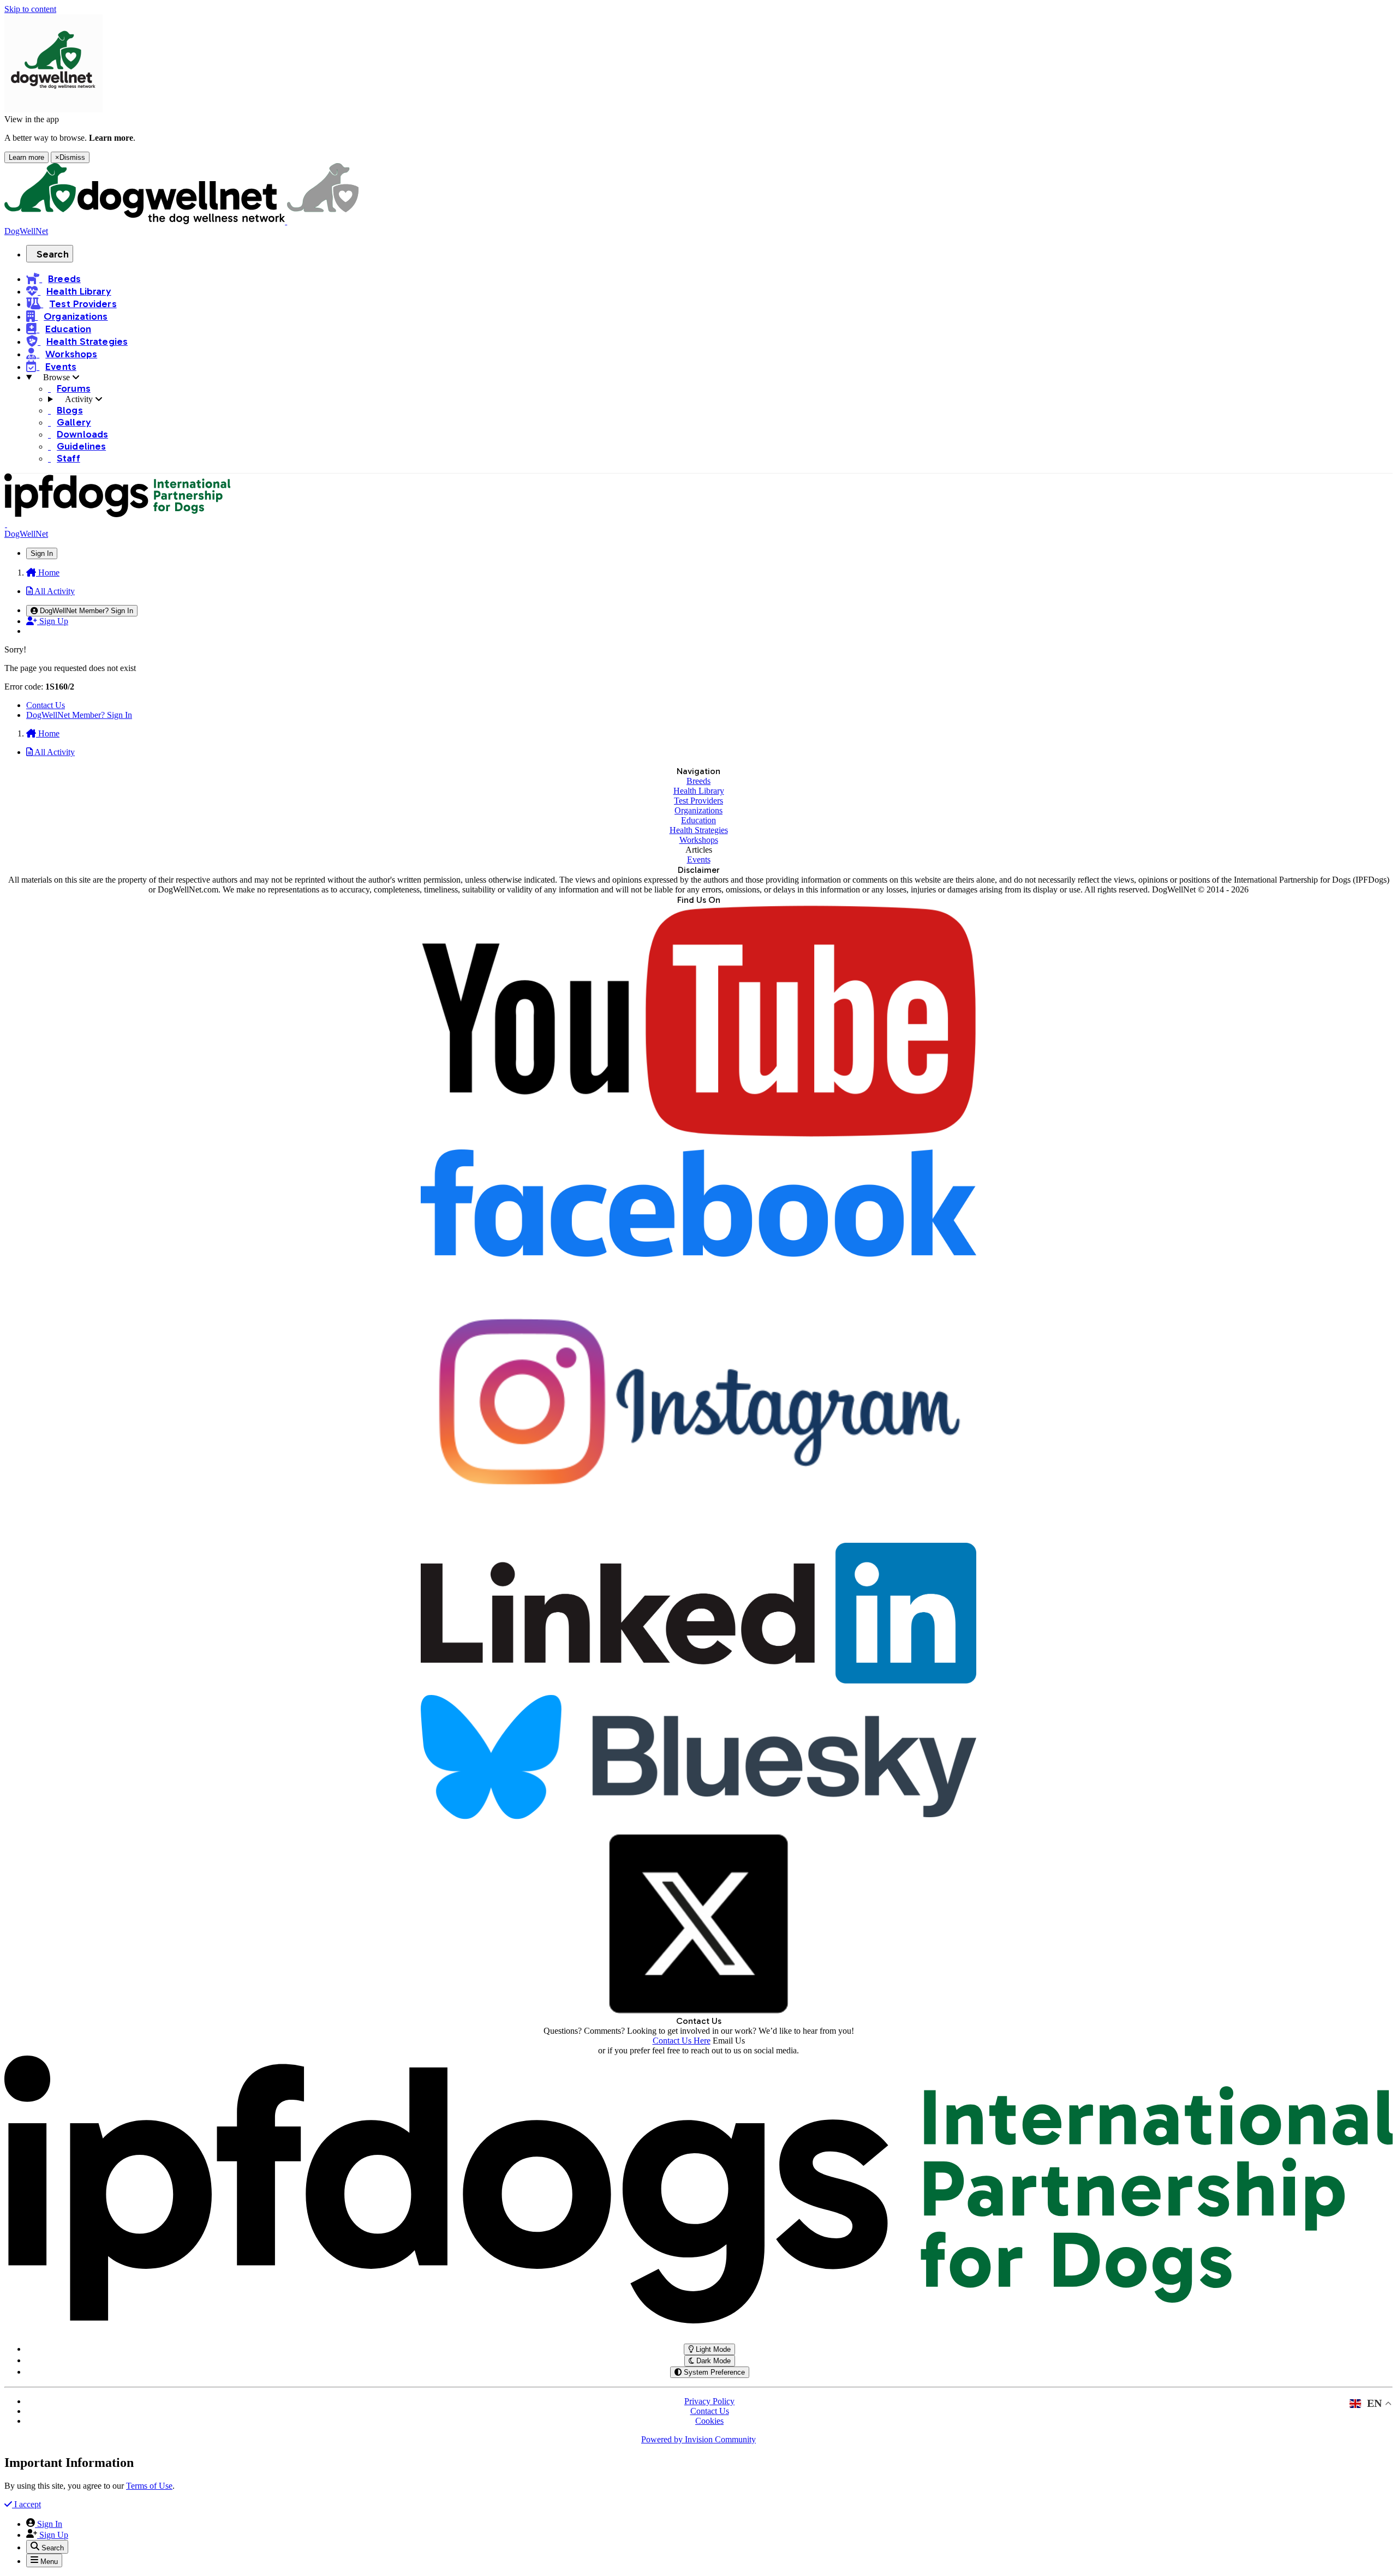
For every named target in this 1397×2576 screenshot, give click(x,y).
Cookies (709, 2421)
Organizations (698, 810)
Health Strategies (699, 830)
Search (53, 254)
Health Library (699, 791)
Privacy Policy (709, 2401)
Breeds (698, 781)
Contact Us (46, 705)
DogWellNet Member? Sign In (79, 715)
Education (698, 820)
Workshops (699, 840)
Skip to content (30, 9)
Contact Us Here (682, 2041)
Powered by (698, 2439)
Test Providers (698, 801)
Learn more (26, 157)
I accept (26, 2504)
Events (699, 859)
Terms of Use (149, 2486)
